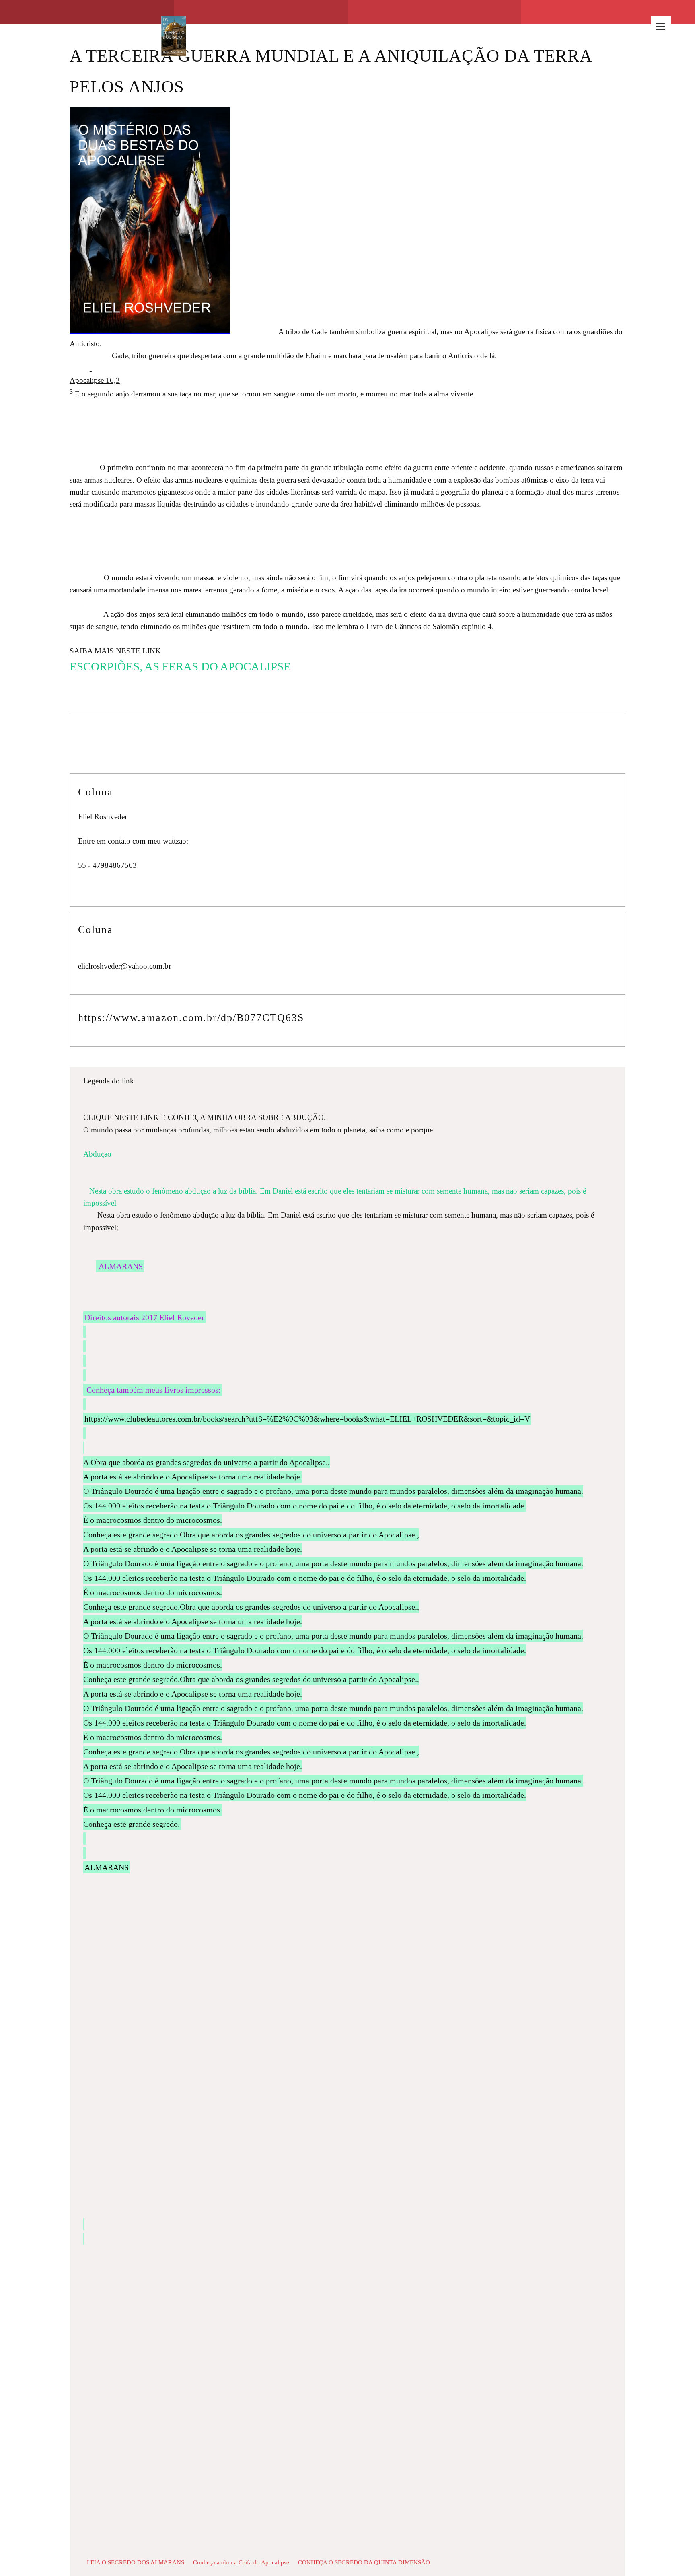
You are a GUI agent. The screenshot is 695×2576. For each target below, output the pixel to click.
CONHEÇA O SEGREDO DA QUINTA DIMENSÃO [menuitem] (364, 2562)
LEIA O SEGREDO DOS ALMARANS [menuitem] (136, 2562)
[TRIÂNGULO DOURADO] (174, 26)
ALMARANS (121, 1266)
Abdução (173, 1154)
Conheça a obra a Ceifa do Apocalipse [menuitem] (241, 2562)
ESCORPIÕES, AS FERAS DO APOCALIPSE (180, 666)
